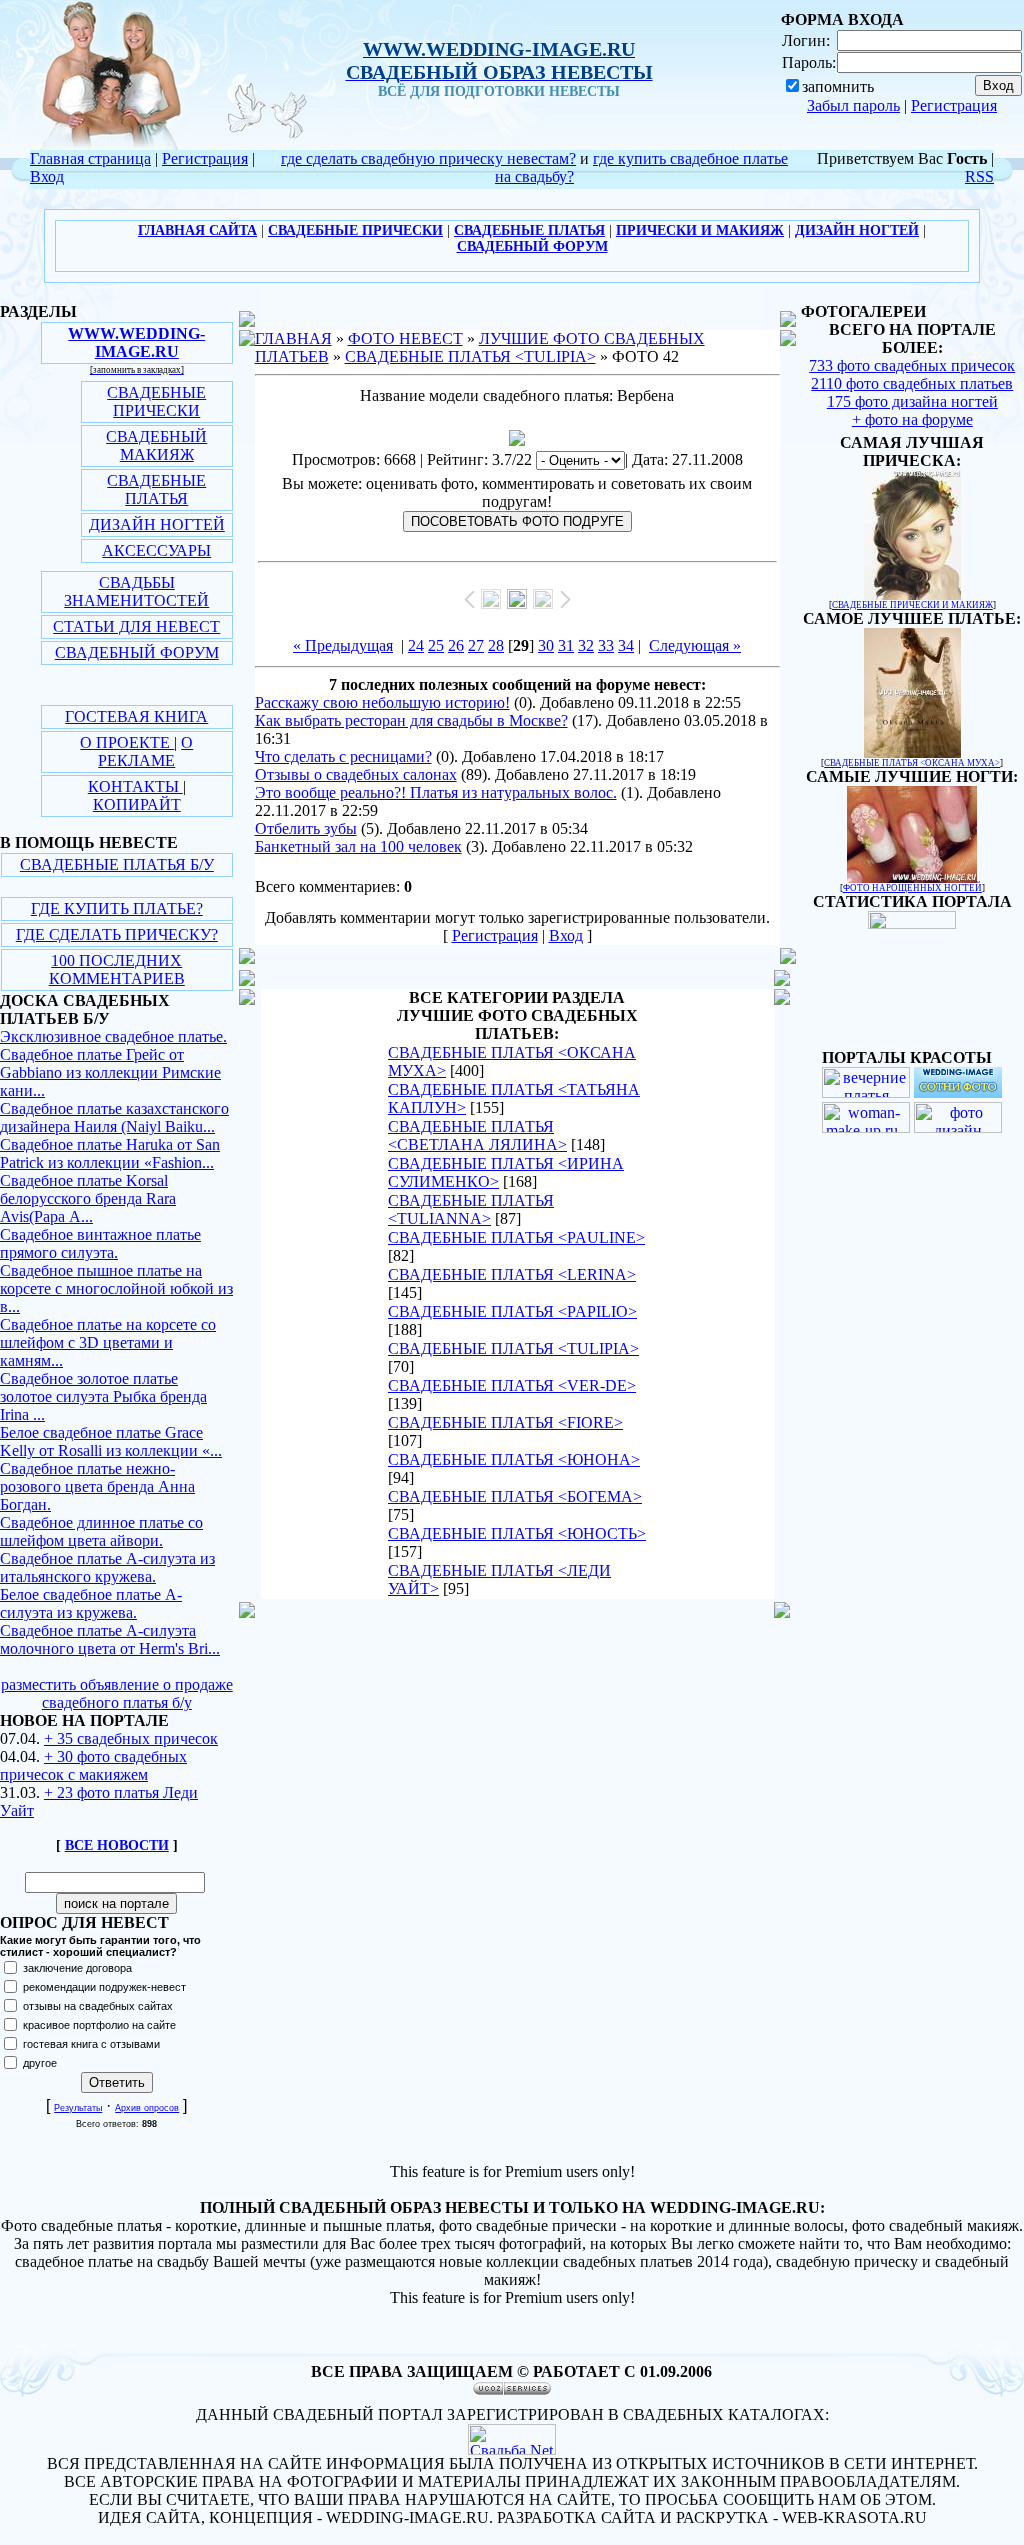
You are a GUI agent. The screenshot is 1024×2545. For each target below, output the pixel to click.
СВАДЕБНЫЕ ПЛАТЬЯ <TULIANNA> (471, 1209)
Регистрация (954, 105)
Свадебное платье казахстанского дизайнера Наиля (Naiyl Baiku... (114, 1117)
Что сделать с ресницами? (343, 756)
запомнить (838, 86)
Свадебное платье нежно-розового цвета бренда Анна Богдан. (97, 1486)
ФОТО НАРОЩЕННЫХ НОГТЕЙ (912, 888)
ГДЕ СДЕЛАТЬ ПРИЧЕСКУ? (117, 934)
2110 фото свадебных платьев (912, 383)
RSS (979, 176)
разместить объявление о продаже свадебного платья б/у (117, 1693)
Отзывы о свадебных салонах (356, 774)
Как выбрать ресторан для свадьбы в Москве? (411, 720)
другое (40, 2063)
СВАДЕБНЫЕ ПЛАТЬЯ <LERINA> (512, 1274)
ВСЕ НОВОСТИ (117, 1845)
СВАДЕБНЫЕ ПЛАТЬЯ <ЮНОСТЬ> (517, 1533)
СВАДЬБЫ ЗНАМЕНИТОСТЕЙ (136, 591)
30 (546, 645)
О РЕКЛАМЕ (145, 751)
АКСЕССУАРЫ (156, 550)
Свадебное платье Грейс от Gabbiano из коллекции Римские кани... (110, 1072)
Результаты (78, 2108)
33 (606, 645)
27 (476, 645)
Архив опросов (147, 2108)
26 (456, 645)
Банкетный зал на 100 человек (358, 846)
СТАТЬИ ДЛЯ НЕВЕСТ (136, 626)
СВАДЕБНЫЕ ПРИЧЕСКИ (156, 401)
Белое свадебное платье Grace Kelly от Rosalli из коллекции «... (111, 1441)
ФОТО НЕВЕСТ (405, 338)
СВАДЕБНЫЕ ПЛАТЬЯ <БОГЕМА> (515, 1496)
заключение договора (77, 1968)
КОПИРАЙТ (137, 804)
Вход (47, 176)
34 (626, 645)
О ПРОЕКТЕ (127, 742)
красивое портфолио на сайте (99, 2025)
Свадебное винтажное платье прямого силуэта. (100, 1243)
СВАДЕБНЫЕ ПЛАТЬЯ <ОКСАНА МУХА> (912, 763)
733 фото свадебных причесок (912, 365)
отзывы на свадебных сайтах (98, 2006)
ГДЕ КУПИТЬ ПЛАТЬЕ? (117, 908)
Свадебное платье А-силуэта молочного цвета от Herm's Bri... (110, 1639)
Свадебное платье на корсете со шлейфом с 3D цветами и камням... (108, 1342)
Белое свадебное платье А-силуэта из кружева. (91, 1603)
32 (586, 645)
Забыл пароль (853, 105)
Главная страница (90, 158)
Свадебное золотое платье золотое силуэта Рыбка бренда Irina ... (103, 1396)
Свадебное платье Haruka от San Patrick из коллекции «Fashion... (110, 1153)
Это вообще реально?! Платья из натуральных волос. (436, 792)
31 (566, 645)
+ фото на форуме (912, 419)
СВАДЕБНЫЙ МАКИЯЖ (156, 445)
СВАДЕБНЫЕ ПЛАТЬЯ (156, 489)
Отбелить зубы (306, 828)
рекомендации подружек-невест (104, 1987)
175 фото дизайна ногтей (912, 401)
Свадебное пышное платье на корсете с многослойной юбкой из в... (116, 1288)
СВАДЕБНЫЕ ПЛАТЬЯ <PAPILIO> (512, 1311)
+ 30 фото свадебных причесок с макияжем (93, 1765)
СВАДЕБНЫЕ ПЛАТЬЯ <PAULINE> (516, 1237)
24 (416, 645)
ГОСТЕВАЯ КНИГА (136, 716)
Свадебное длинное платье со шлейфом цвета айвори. (101, 1531)
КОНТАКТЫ (135, 786)
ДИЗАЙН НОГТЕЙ (157, 524)
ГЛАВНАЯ (293, 338)
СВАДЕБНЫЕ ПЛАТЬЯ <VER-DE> (512, 1385)
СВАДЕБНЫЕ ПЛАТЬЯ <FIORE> (505, 1422)
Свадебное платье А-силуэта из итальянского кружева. (107, 1567)
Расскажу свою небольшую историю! (382, 702)
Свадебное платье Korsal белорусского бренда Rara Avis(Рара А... (88, 1198)
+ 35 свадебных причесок (131, 1738)
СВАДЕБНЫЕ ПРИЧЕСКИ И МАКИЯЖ (912, 605)
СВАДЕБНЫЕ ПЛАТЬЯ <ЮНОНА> (514, 1459)
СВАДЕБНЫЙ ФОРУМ (137, 652)
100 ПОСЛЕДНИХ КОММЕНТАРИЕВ (117, 969)
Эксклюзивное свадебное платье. (113, 1036)
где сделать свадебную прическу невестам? (428, 158)
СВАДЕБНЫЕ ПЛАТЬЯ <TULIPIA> (470, 356)
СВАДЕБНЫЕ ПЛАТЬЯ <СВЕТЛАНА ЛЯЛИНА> (477, 1135)
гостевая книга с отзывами (91, 2044)
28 (496, 645)
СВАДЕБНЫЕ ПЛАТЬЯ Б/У (117, 864)
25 (436, 645)
